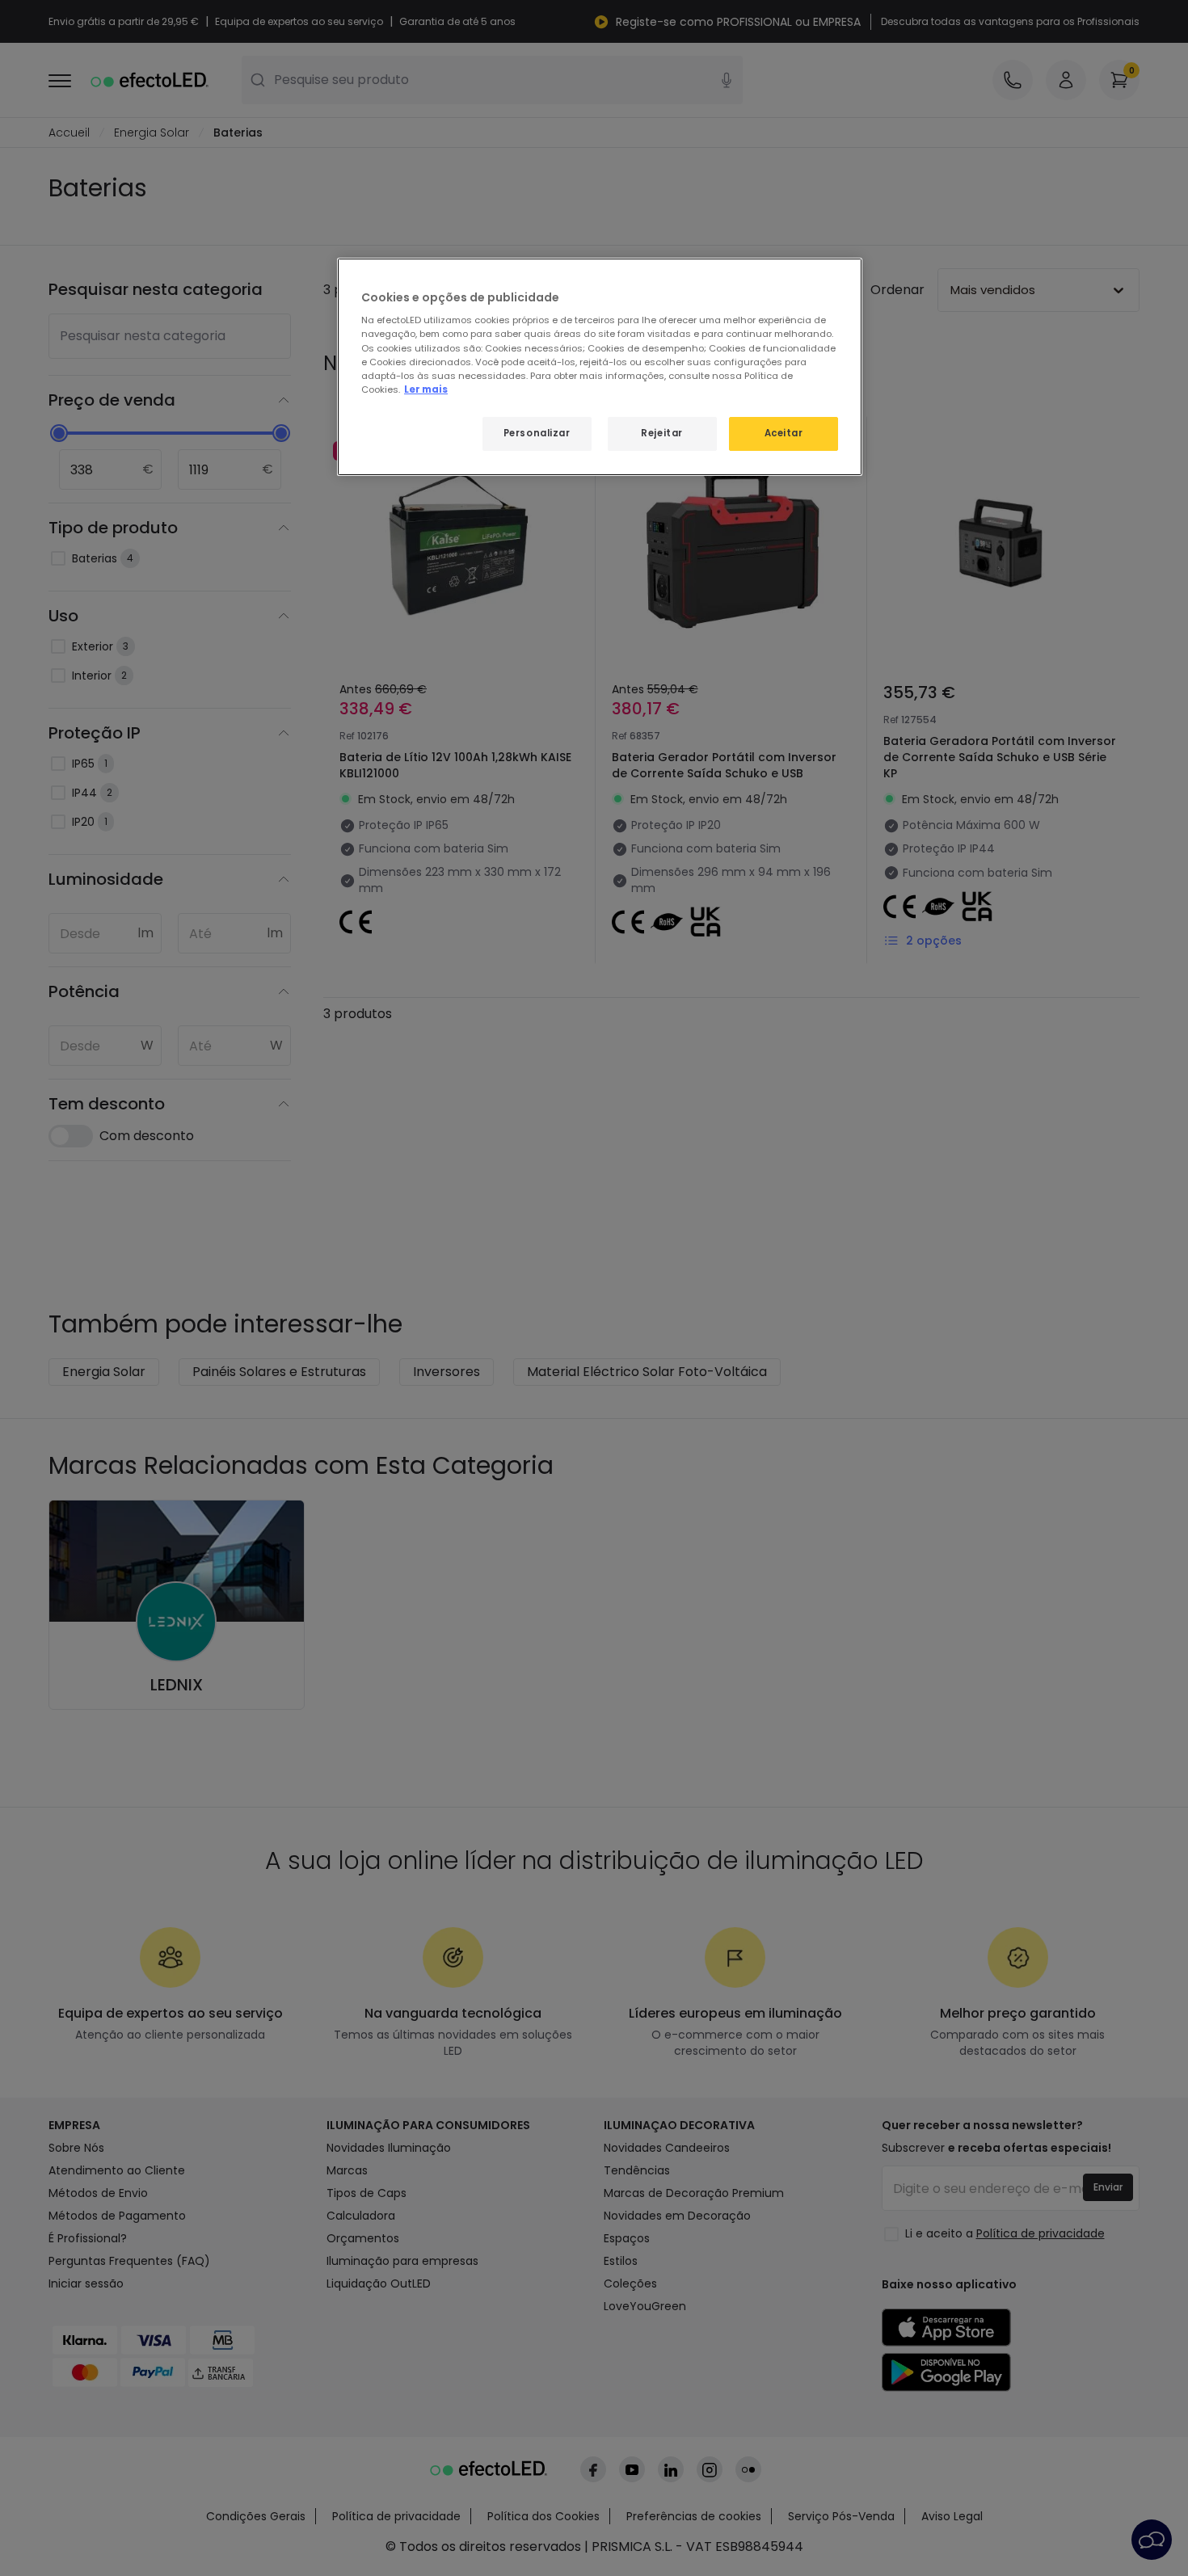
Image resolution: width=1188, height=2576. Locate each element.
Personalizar (537, 433)
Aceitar (784, 433)
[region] (600, 367)
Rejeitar (662, 433)
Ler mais (426, 389)
